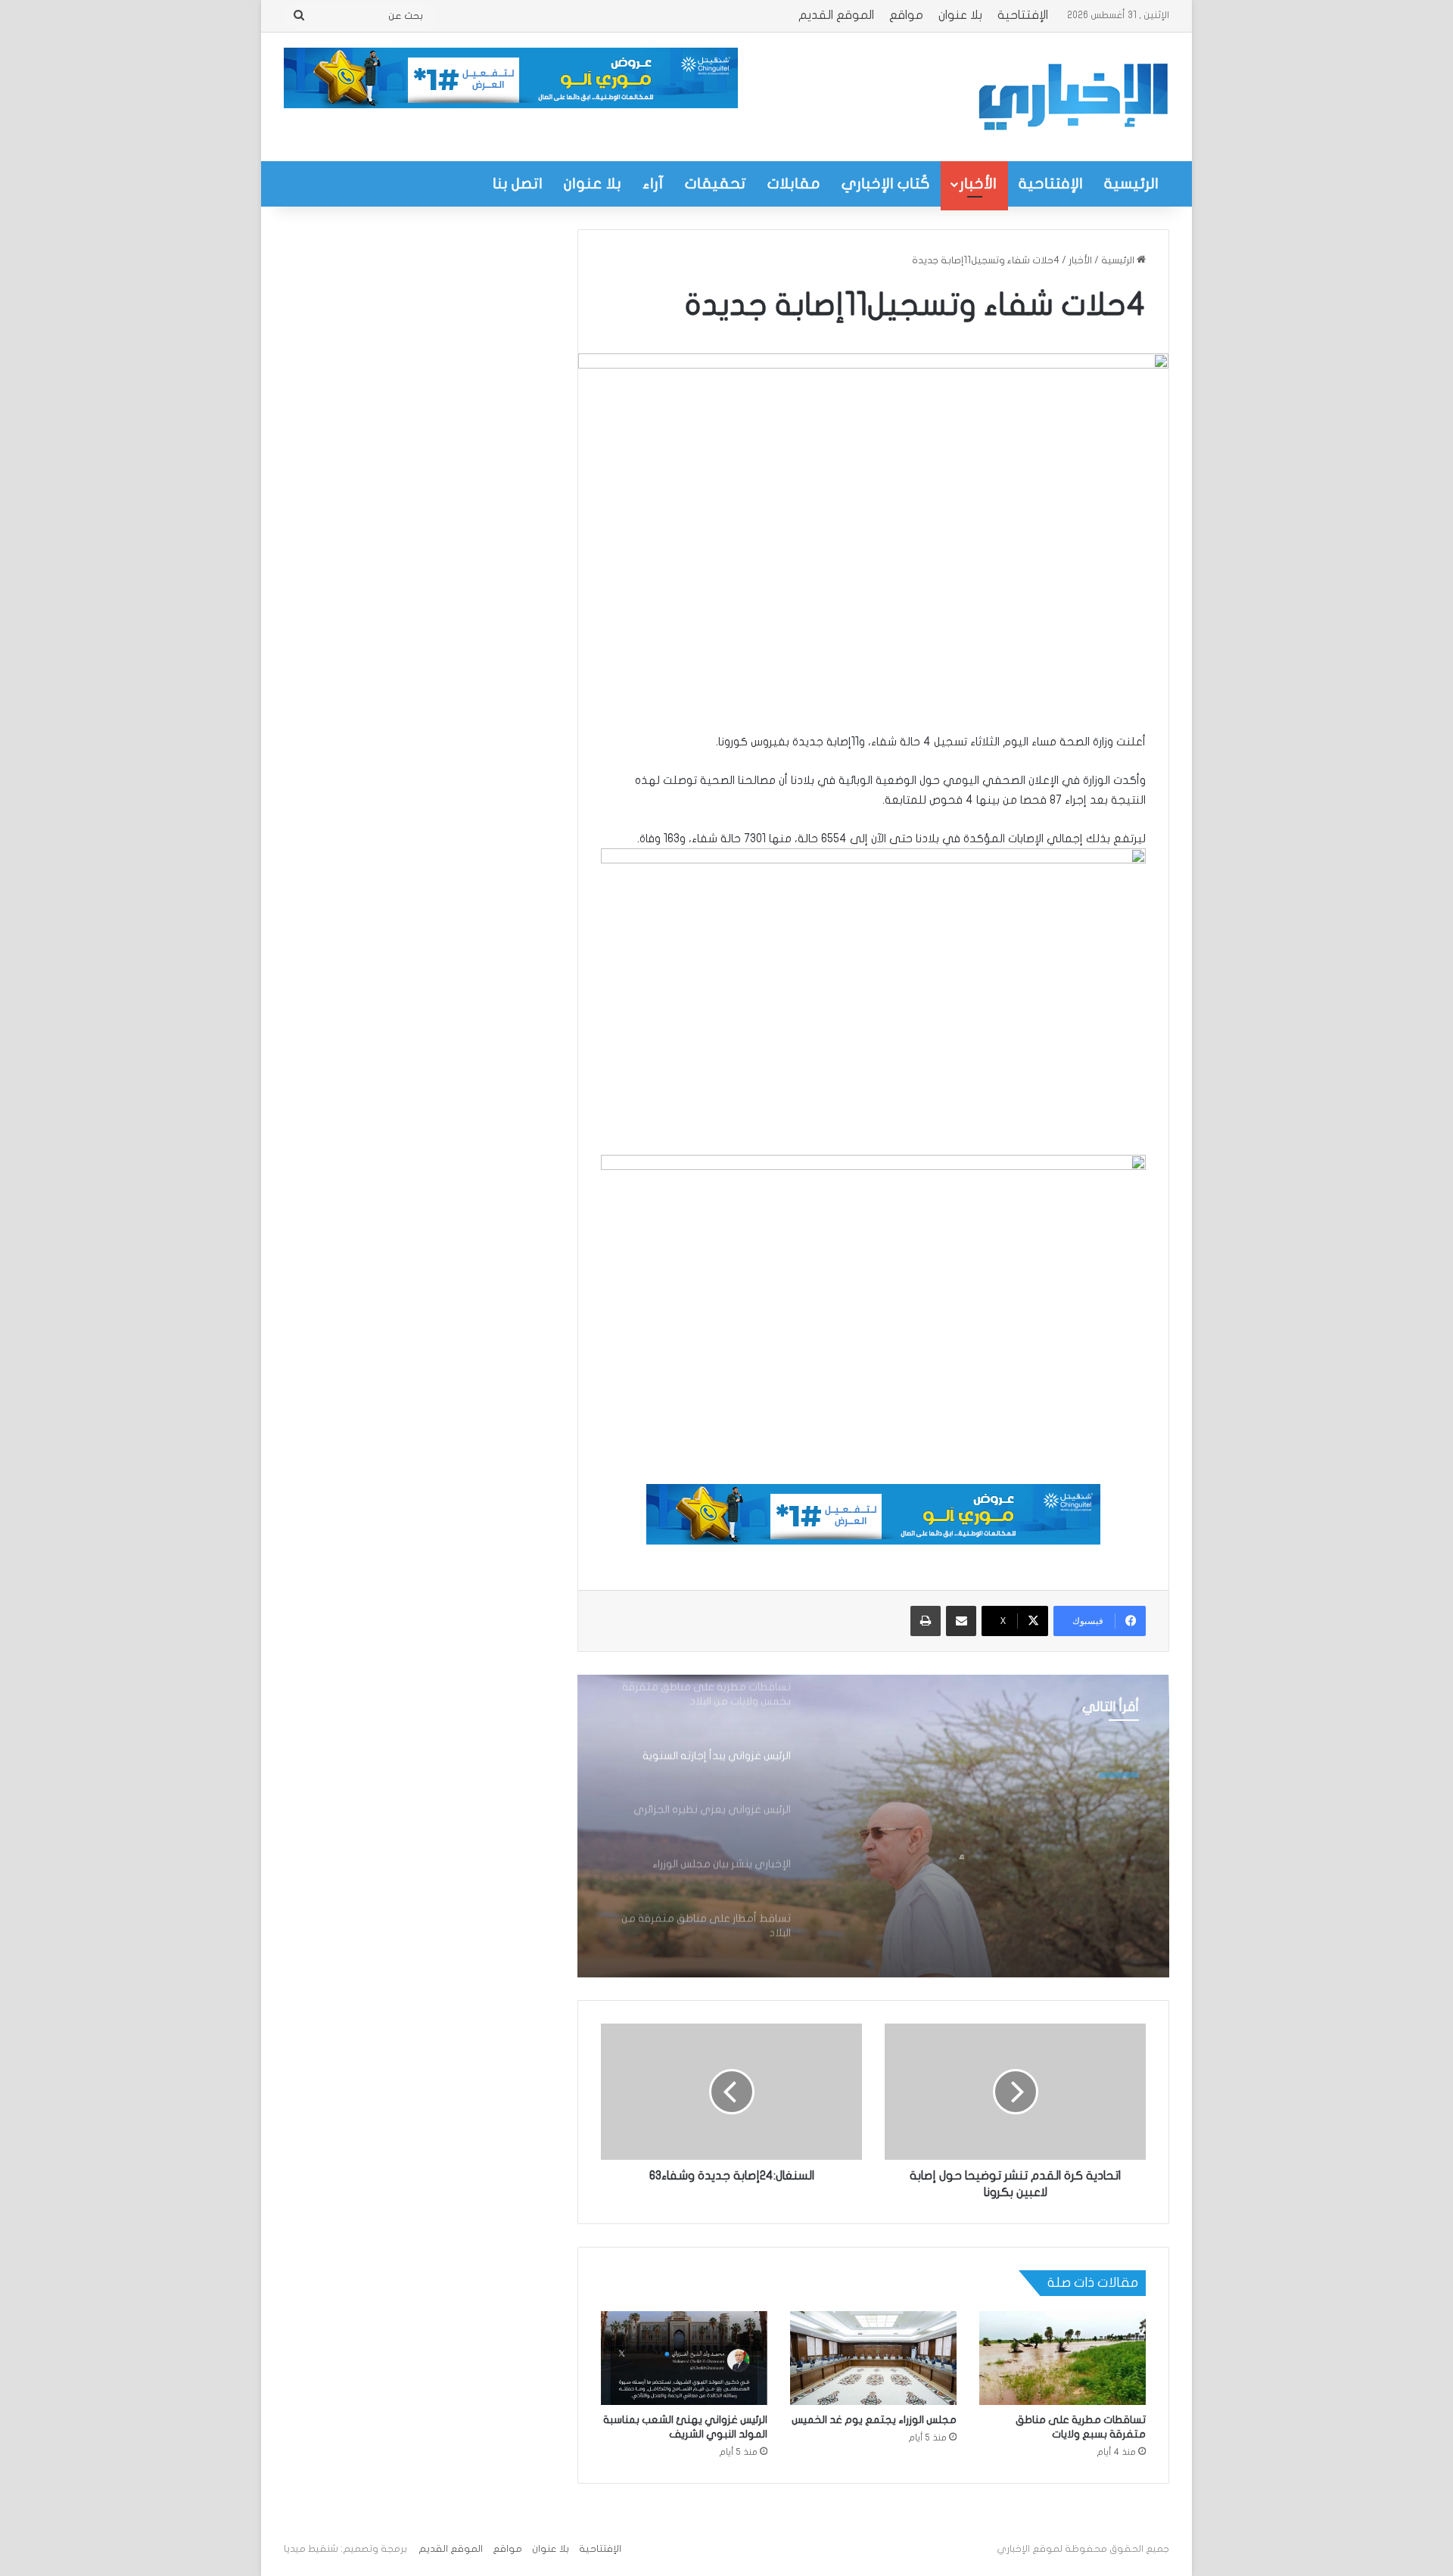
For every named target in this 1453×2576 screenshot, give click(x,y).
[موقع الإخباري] (1072, 97)
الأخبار (978, 184)
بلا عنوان (960, 15)
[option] (873, 1826)
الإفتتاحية (1023, 15)
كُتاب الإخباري (886, 184)
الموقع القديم (836, 15)
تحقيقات (716, 184)
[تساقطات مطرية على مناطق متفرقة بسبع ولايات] (1063, 2358)
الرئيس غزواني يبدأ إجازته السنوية (1018, 1832)
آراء (653, 184)
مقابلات (794, 184)
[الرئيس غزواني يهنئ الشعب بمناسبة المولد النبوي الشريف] (684, 2358)
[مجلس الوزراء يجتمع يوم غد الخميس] (873, 2358)
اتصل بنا (518, 184)
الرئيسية (1131, 184)
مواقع (906, 15)
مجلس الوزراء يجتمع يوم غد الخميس (874, 2420)
